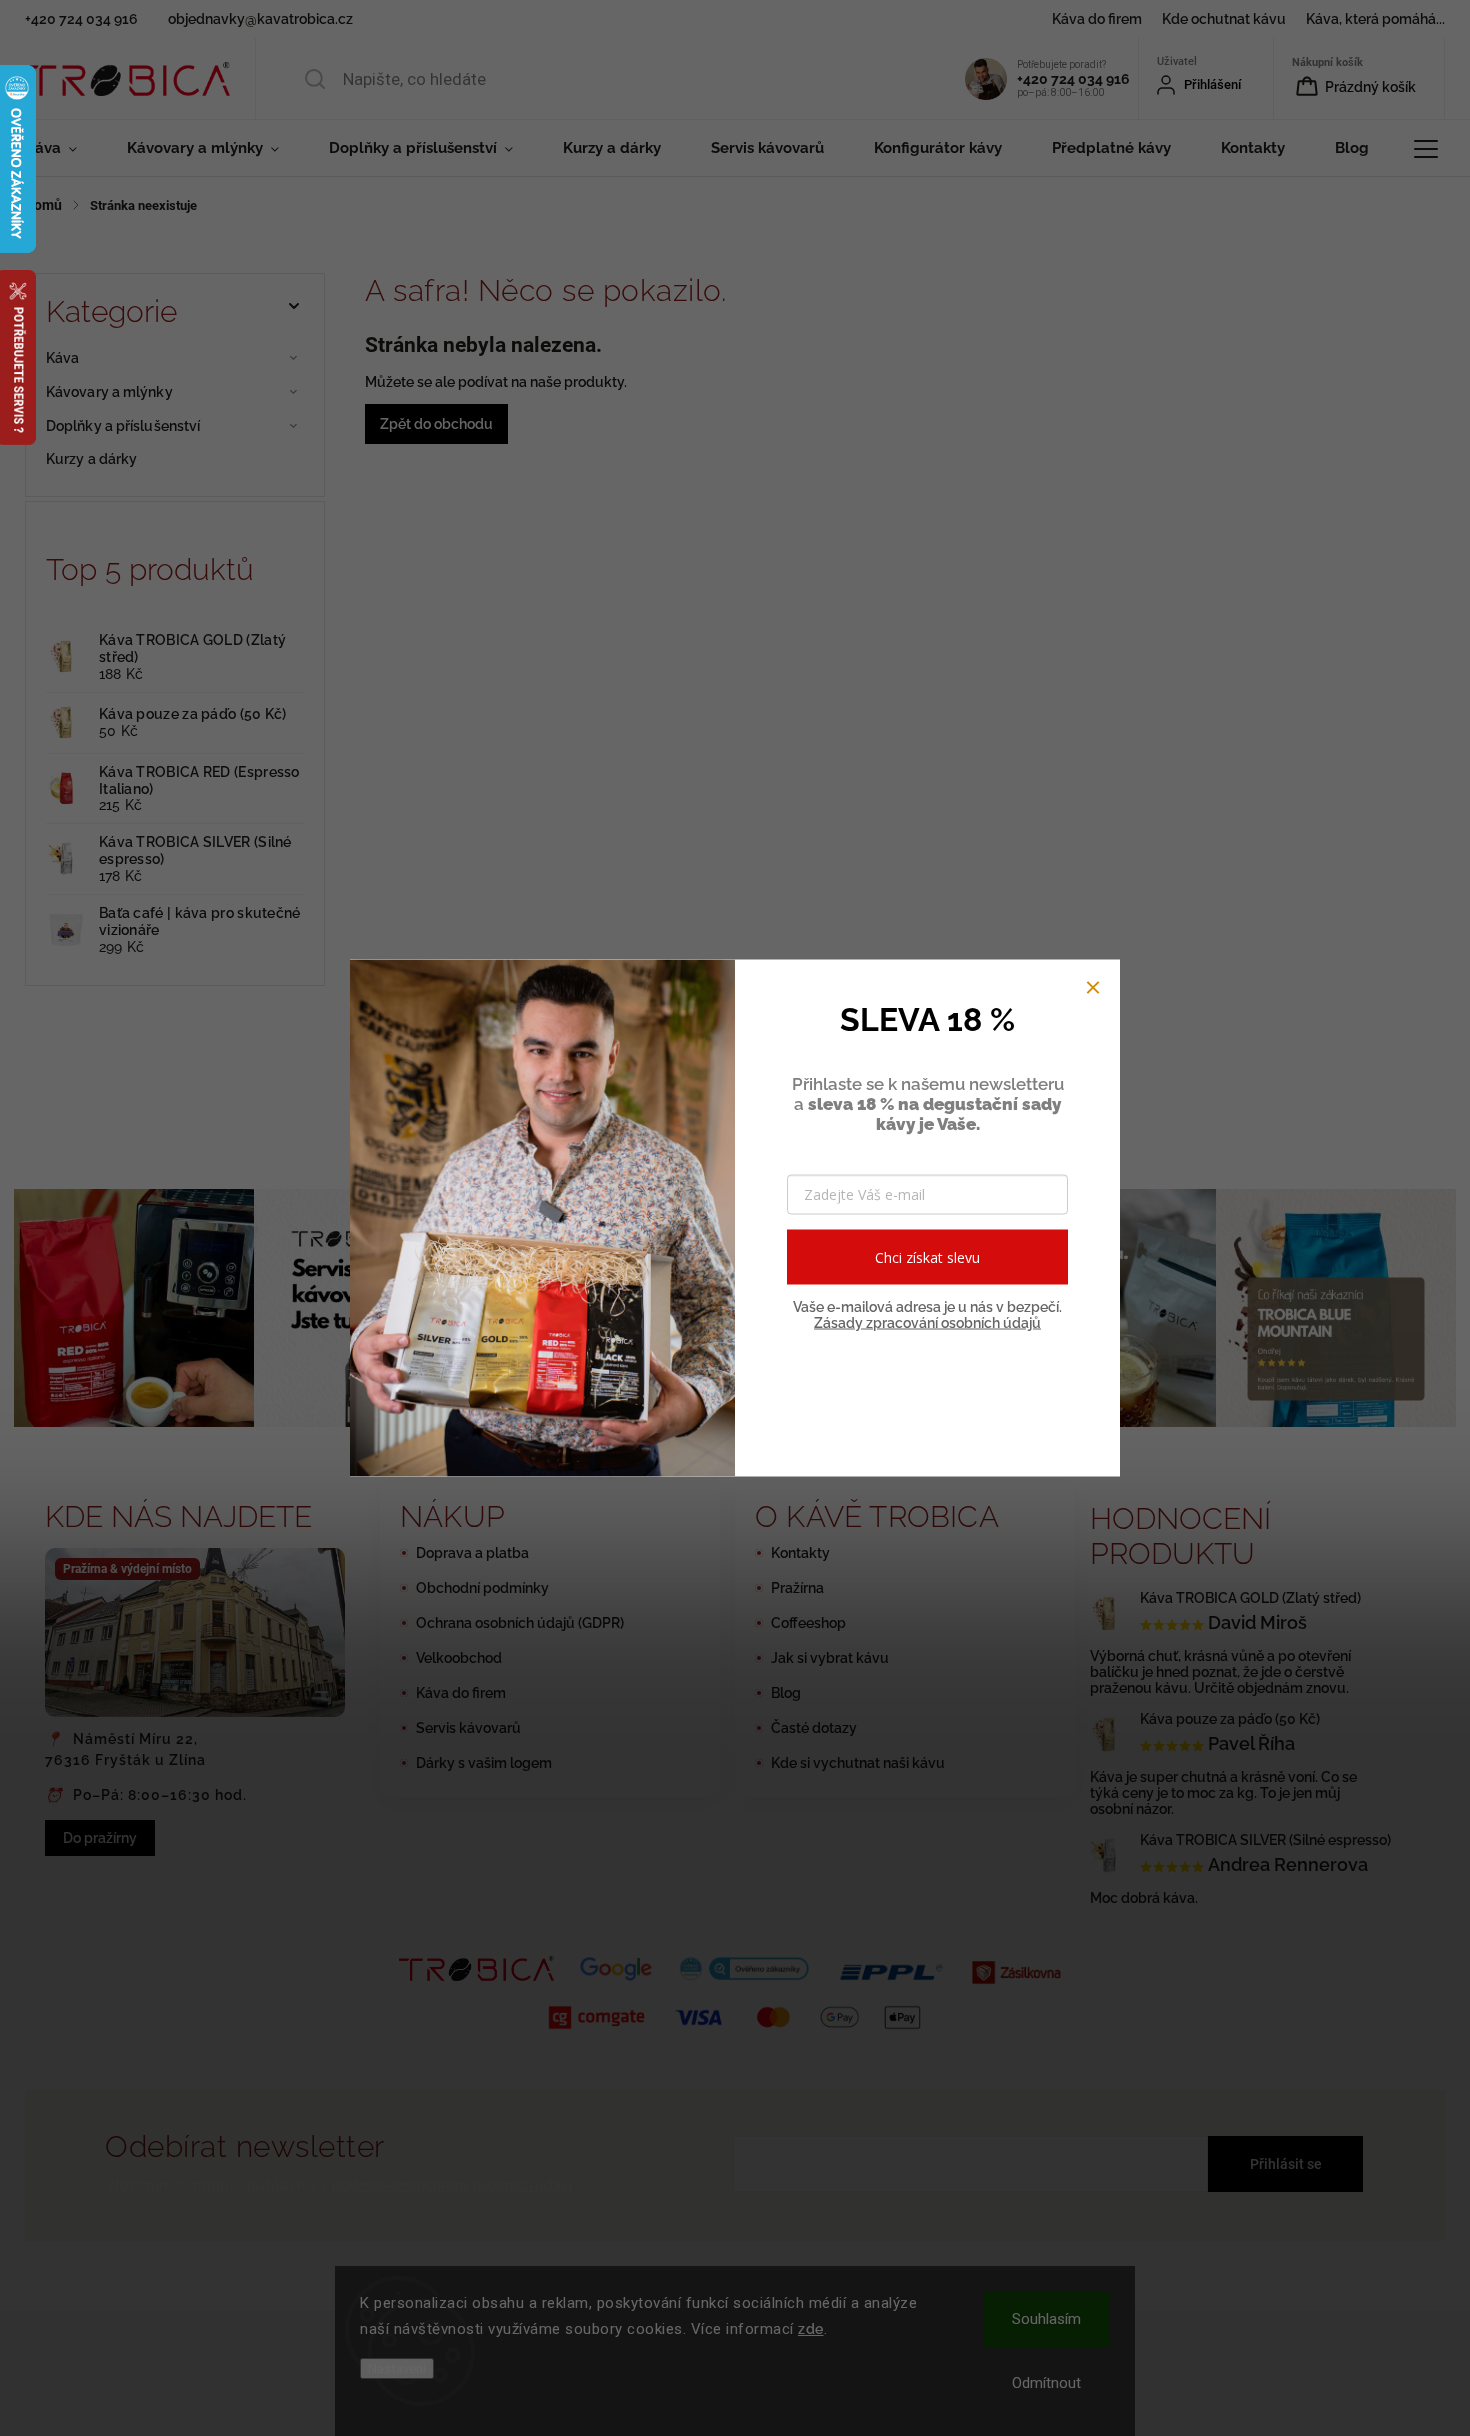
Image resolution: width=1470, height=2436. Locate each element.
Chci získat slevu (927, 1256)
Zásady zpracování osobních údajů (927, 1323)
